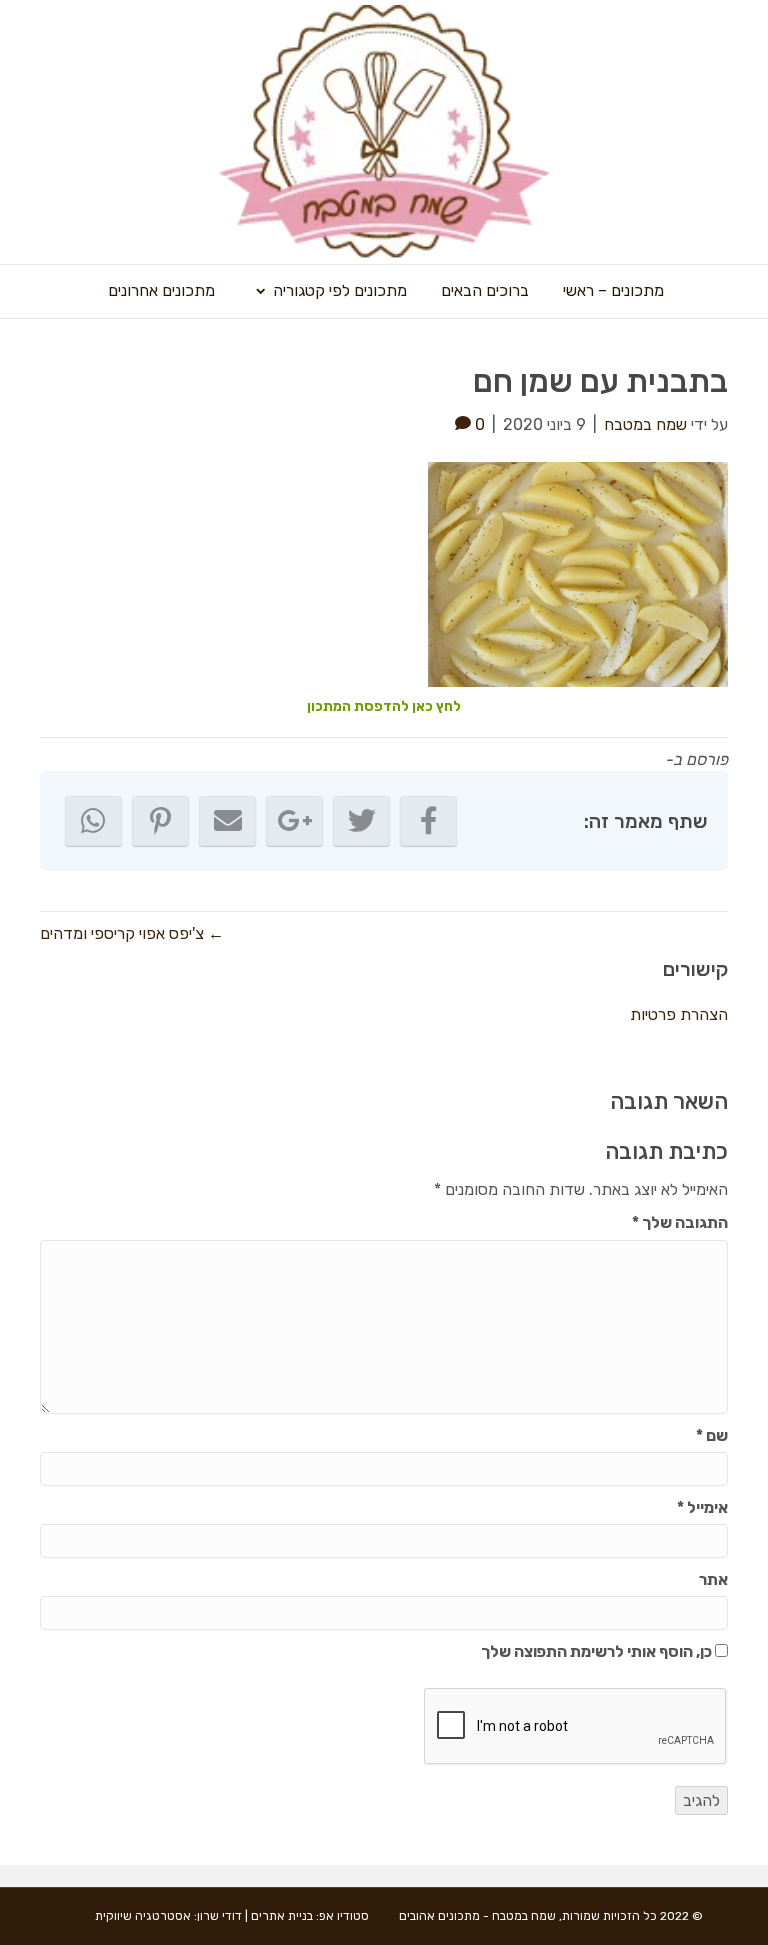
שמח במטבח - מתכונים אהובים (477, 1916)
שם (712, 1435)
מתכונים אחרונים (161, 290)
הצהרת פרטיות (679, 1014)
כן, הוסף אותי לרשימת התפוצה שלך (598, 1651)
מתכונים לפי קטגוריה (340, 290)
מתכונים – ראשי (613, 290)
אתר (713, 1579)
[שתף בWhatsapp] (93, 821)
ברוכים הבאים (485, 290)
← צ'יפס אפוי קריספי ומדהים (132, 933)
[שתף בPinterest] (160, 821)
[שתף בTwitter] (361, 821)
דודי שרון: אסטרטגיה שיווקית (168, 1916)
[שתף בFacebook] (428, 821)
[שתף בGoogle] (294, 821)
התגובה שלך (680, 1222)
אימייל (702, 1507)
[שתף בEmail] (227, 821)
